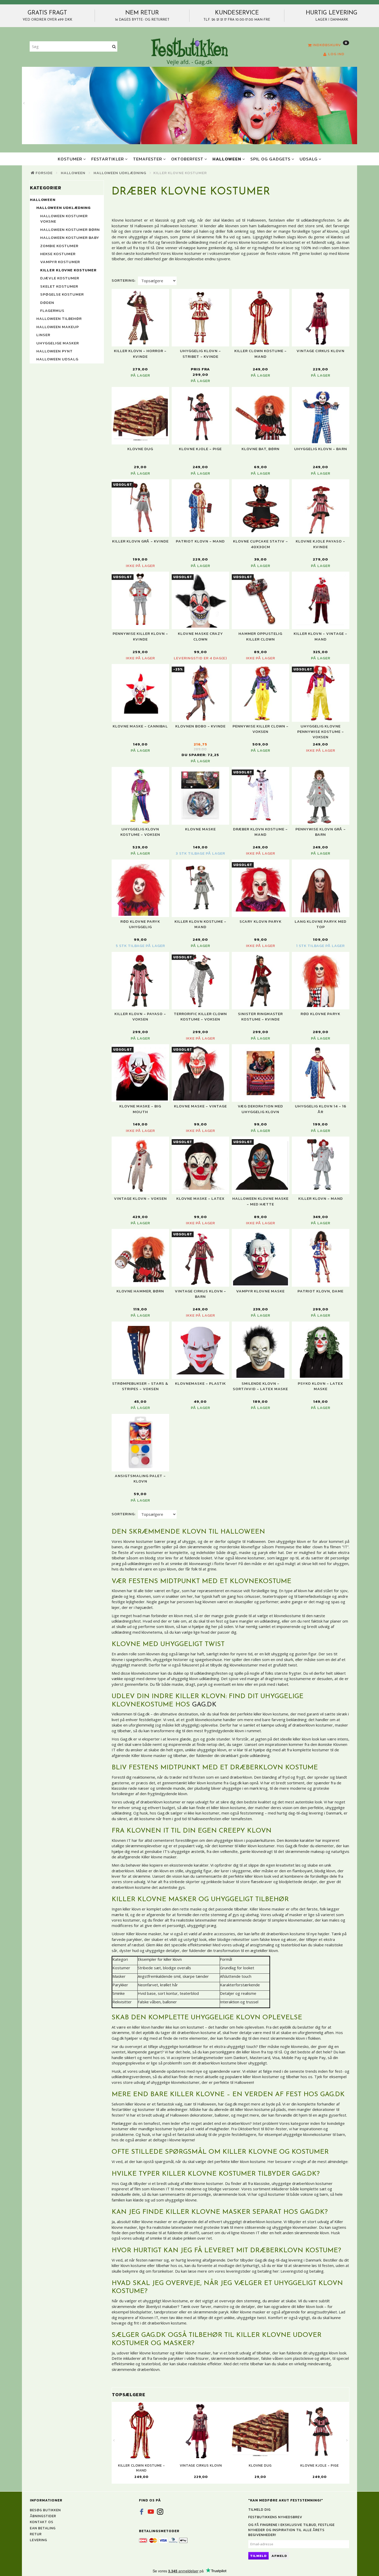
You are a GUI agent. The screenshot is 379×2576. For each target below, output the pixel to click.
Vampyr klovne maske (260, 1291)
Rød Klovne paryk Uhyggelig (140, 924)
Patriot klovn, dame (320, 1291)
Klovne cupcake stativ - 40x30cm (261, 544)
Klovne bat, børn (261, 449)
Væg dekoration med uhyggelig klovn (260, 1109)
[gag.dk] (189, 51)
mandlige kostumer (155, 2129)
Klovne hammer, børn (140, 1291)
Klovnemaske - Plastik (200, 1383)
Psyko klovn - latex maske (320, 1386)
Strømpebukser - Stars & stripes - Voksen (140, 1386)
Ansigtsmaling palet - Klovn (140, 1479)
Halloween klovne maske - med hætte (260, 1201)
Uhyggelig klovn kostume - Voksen (140, 832)
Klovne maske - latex (200, 1198)
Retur (36, 2534)
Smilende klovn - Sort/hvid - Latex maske (260, 1386)
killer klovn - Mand (321, 1198)
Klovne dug (140, 449)
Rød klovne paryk (320, 1014)
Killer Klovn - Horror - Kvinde (140, 354)
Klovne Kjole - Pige (200, 449)
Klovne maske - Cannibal (140, 726)
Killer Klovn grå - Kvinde (140, 541)
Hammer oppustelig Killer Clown (260, 636)
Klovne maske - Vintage (200, 1106)
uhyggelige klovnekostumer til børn (314, 2134)
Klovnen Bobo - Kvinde (200, 726)
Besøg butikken (45, 2510)
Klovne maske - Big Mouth (140, 1109)
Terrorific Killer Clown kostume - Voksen (200, 1016)
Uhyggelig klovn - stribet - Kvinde (200, 354)
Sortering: (124, 280)
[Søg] (114, 47)
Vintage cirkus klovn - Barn (200, 1294)
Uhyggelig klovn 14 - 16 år (321, 1109)
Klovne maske (200, 829)
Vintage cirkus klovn (320, 351)
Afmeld (279, 2556)
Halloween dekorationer (191, 2115)
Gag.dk (204, 1705)
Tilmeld (258, 2556)
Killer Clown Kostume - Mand (261, 354)
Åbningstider (43, 2516)
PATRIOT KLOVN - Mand (200, 541)
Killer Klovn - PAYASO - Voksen (140, 1016)
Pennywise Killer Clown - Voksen (261, 729)
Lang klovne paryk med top (321, 924)
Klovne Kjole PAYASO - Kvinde (320, 544)
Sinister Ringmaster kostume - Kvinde (260, 1016)
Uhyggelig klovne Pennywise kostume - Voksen (321, 732)
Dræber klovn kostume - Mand (260, 832)
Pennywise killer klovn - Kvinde (140, 636)
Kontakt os (42, 2522)
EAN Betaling (43, 2528)
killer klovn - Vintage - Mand (320, 636)
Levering (39, 2540)
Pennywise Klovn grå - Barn (321, 832)
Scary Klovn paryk (261, 921)
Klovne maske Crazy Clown (200, 636)
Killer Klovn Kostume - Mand (200, 924)
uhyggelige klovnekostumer (175, 2082)
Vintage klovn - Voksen (140, 1198)
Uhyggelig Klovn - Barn (321, 449)
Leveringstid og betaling (302, 2271)
